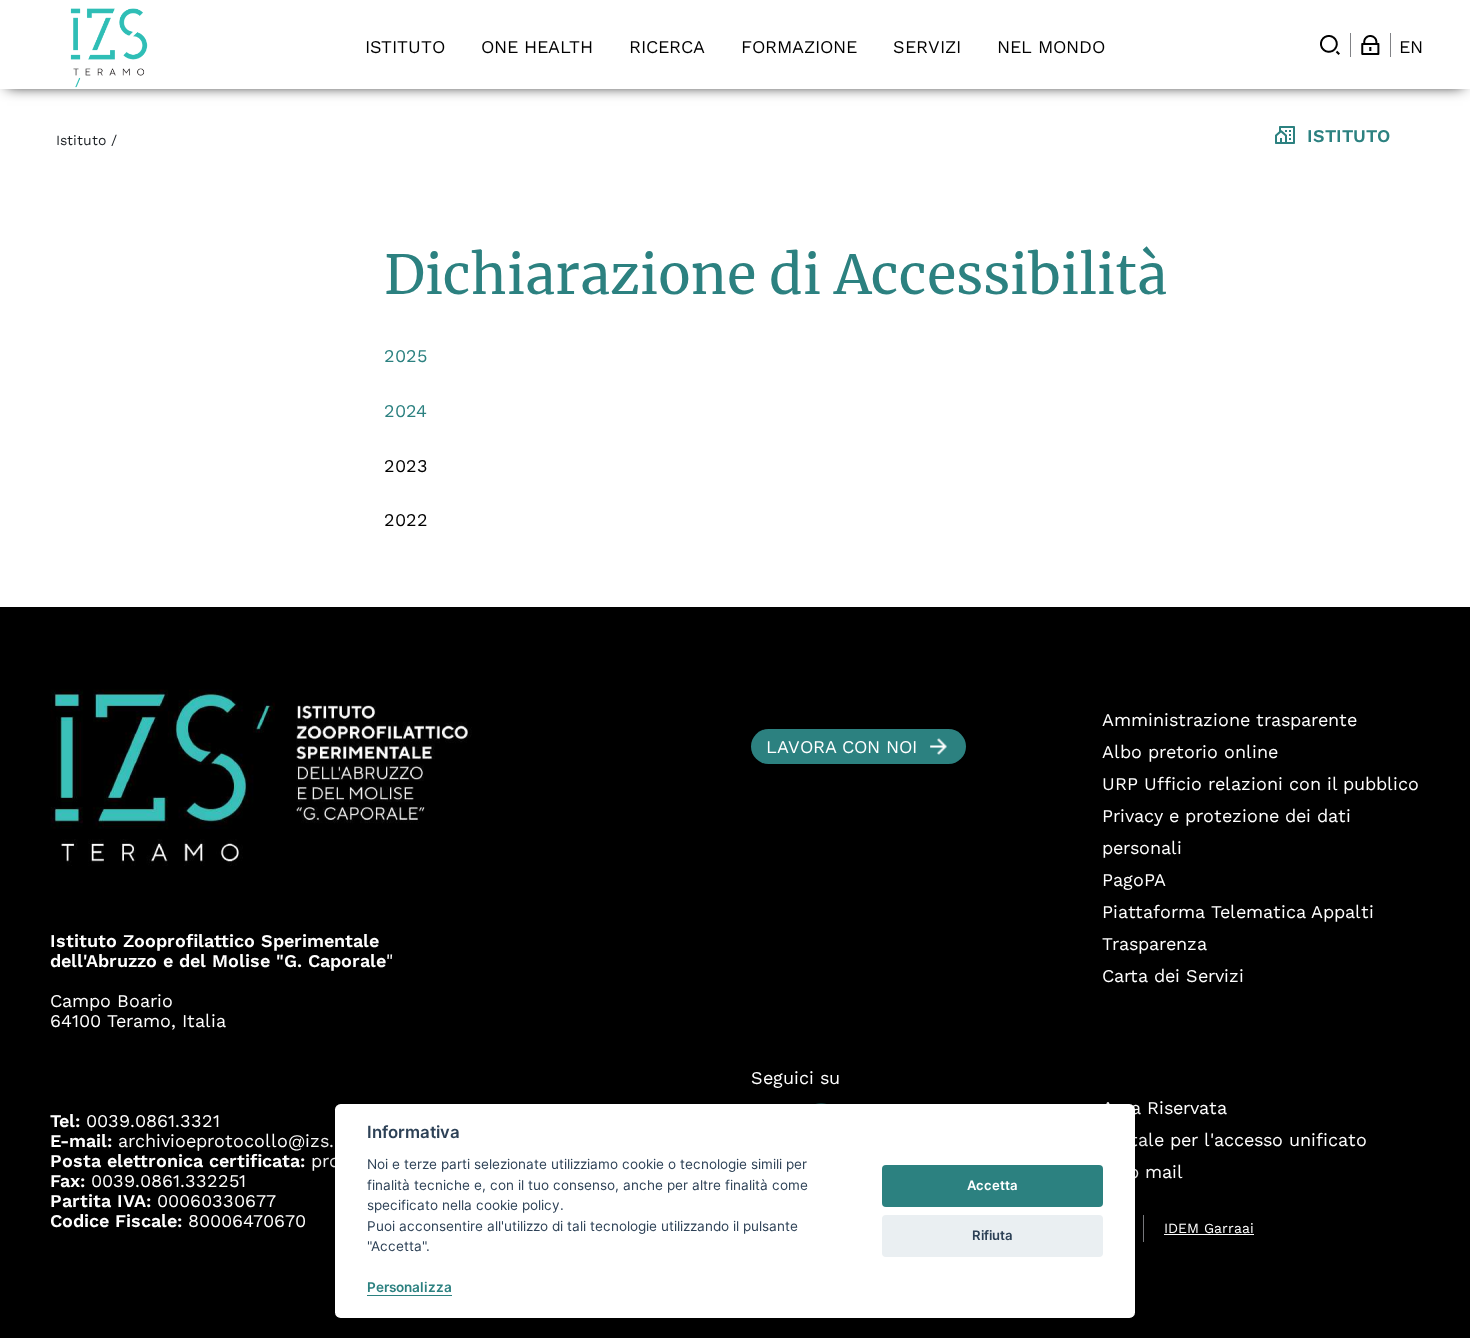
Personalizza (409, 1287)
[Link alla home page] (109, 47)
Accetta (992, 1185)
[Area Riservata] (1370, 45)
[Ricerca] (1330, 45)
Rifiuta (992, 1235)
